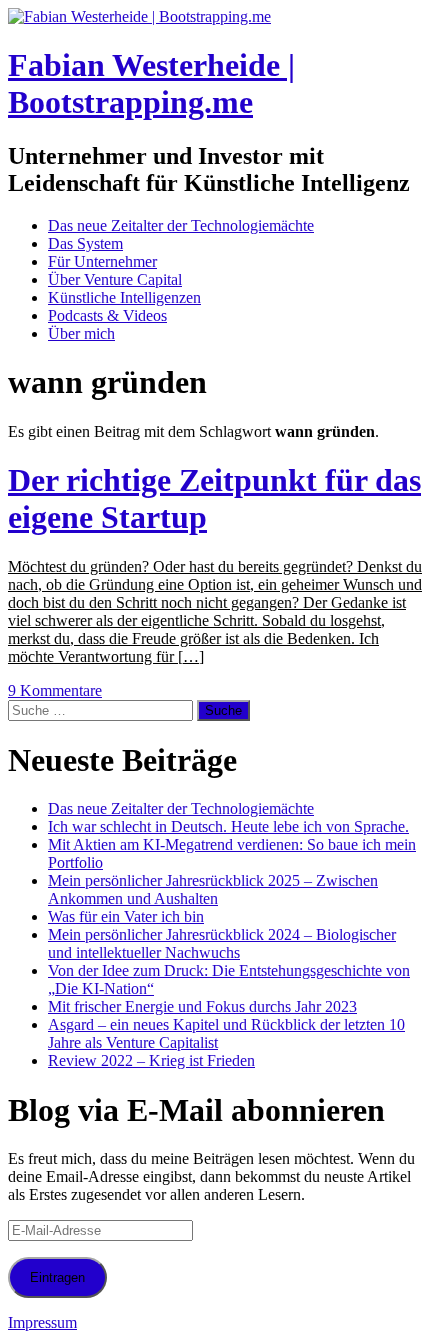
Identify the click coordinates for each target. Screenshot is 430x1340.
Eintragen (57, 1277)
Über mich (81, 333)
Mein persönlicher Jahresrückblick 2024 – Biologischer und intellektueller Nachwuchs (222, 943)
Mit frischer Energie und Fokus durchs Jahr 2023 (202, 1006)
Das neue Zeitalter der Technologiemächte (181, 225)
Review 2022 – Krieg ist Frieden (151, 1060)
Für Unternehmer (102, 261)
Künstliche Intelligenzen (124, 297)
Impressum (42, 1322)
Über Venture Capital (115, 279)
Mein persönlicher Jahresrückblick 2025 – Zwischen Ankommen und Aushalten (213, 889)
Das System (85, 243)
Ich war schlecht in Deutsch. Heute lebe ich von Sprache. (228, 826)
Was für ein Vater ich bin (126, 916)
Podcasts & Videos (107, 315)
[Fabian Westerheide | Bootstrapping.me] (139, 16)
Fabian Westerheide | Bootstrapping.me (151, 83)
